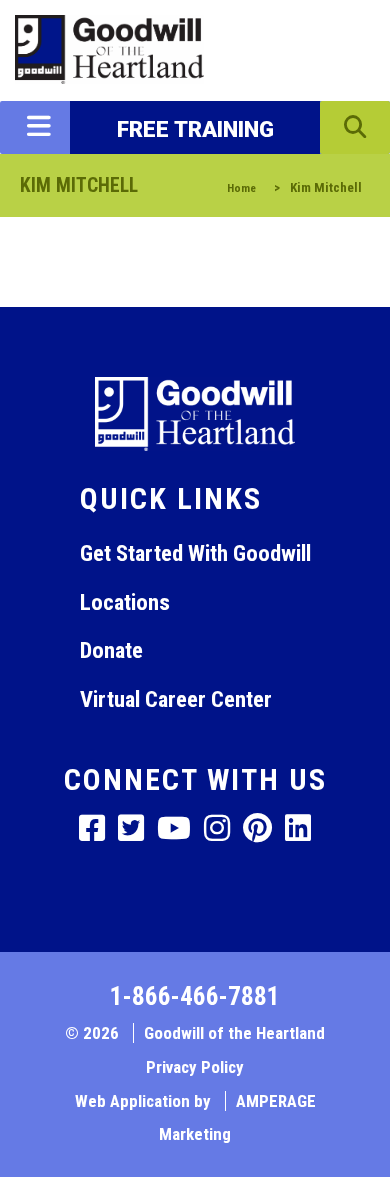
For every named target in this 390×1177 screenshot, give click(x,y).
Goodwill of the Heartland (234, 1033)
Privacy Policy (195, 1067)
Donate (111, 650)
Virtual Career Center (176, 699)
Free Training (195, 129)
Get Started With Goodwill (195, 553)
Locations (125, 602)
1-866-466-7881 (195, 996)
